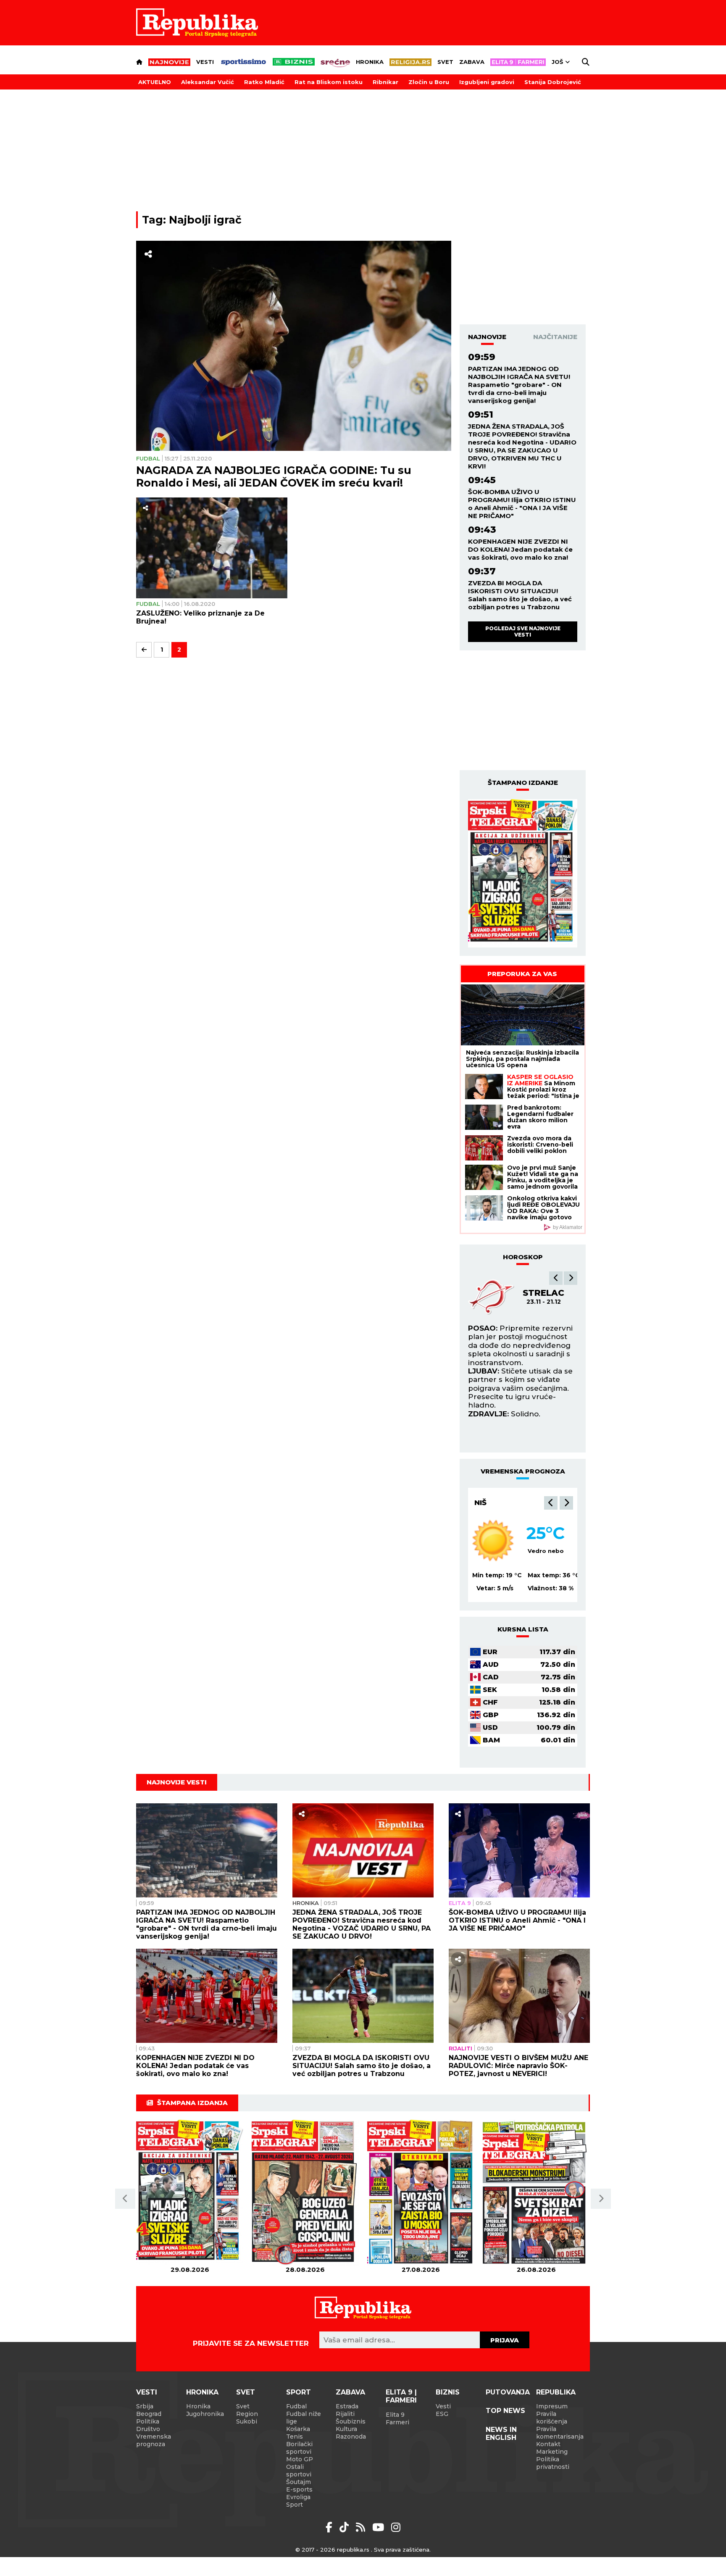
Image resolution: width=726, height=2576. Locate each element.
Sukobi (247, 2421)
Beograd (494, 1502)
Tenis (295, 2437)
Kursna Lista (523, 1629)
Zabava (472, 62)
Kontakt (548, 2444)
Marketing (552, 2452)
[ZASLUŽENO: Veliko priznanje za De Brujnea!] (212, 548)
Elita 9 (460, 1903)
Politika (148, 2421)
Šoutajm (299, 2482)
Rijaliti (460, 2048)
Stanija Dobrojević (553, 82)
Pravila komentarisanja (560, 2433)
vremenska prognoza (523, 1471)
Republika (556, 2392)
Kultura (346, 2429)
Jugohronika (205, 2414)
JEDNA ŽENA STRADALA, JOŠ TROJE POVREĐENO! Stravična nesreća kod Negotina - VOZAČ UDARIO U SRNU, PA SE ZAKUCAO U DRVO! (362, 1924)
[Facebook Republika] (330, 2527)
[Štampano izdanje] (190, 2193)
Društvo (148, 2429)
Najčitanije (555, 337)
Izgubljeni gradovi (487, 82)
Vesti (205, 62)
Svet (445, 62)
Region (247, 2414)
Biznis (448, 2392)
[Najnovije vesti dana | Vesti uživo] (294, 62)
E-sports (299, 2489)
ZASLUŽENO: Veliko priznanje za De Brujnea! (200, 617)
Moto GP (300, 2459)
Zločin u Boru (429, 82)
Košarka (298, 2429)
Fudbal (148, 458)
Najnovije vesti (177, 1782)
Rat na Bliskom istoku (329, 82)
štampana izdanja (192, 2103)
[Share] (148, 254)
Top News (505, 2411)
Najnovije (487, 337)
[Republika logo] (197, 23)
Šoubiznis (351, 2421)
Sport (299, 2392)
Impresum (552, 2406)
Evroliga (298, 2497)
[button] (556, 1278)
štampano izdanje (523, 783)
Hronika (370, 62)
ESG (442, 2414)
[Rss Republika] (362, 2527)
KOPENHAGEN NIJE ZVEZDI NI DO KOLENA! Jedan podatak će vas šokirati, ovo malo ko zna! (520, 549)
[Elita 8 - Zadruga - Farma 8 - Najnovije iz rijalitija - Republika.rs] (518, 62)
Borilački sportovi (299, 2448)
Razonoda (351, 2437)
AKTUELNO (155, 82)
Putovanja (508, 2392)
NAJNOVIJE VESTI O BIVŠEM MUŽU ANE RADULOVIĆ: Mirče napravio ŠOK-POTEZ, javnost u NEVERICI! (518, 2066)
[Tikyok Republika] (346, 2527)
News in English (501, 2434)
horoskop (523, 1257)
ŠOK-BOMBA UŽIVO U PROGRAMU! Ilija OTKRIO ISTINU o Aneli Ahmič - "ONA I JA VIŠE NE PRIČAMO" (522, 504)
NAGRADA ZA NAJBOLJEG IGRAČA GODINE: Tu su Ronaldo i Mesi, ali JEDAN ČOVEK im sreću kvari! (274, 476)
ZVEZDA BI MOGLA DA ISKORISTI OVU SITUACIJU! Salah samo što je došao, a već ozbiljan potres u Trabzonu (520, 595)
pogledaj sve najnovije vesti (523, 631)
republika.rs (353, 2550)
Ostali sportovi (299, 2471)
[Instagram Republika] (396, 2527)
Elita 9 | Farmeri (401, 2396)
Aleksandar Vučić (208, 82)
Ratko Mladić (264, 82)
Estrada (347, 2406)
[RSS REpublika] (380, 2527)
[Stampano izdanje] (523, 874)
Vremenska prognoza (154, 2440)
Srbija (145, 2406)
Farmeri (397, 2422)
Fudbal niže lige (304, 2418)
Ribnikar (385, 82)
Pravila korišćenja (552, 2418)
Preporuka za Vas (522, 974)
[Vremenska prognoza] (493, 1540)
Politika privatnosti (553, 2463)
